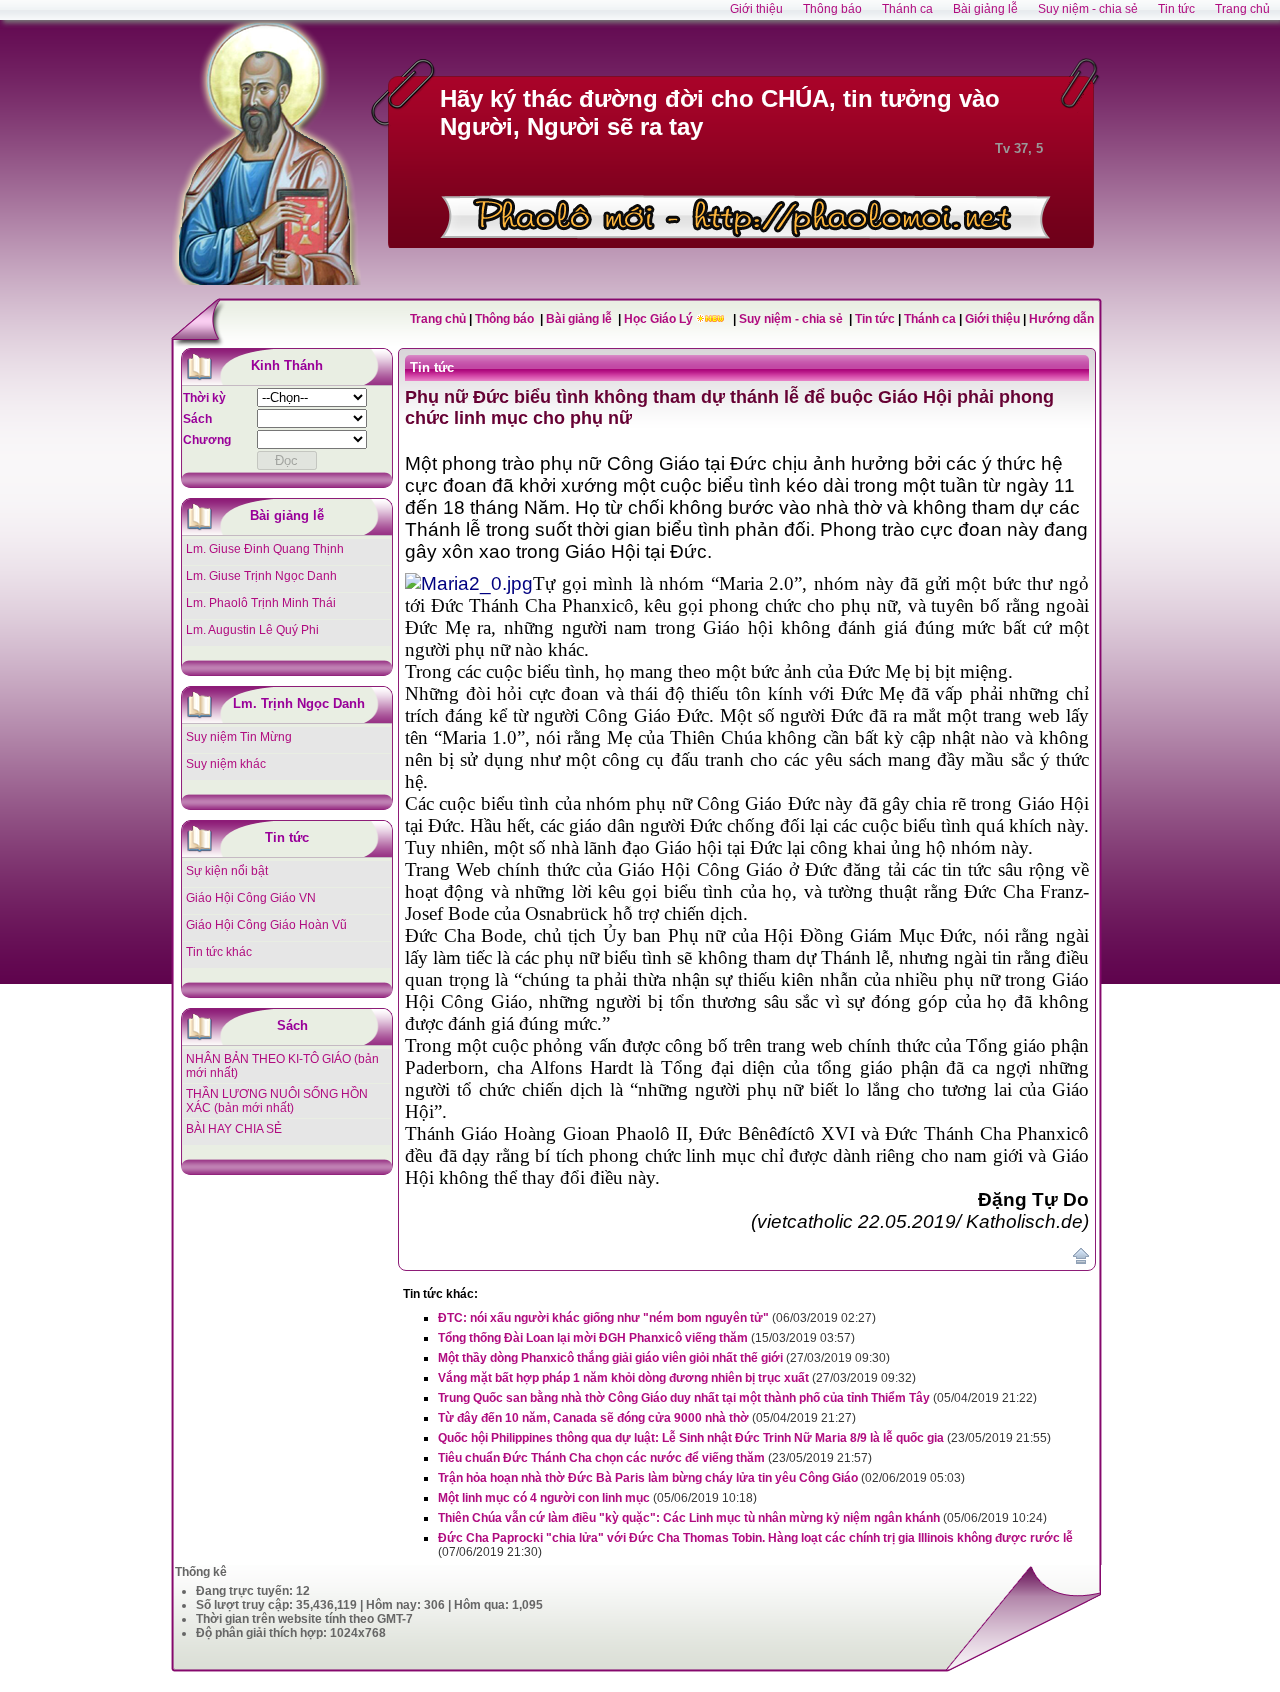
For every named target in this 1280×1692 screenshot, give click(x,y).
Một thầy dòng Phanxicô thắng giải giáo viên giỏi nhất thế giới (610, 1358)
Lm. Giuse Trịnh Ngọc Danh (261, 576)
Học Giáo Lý (660, 319)
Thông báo (506, 319)
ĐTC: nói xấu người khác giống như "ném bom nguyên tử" (603, 1318)
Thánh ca (930, 319)
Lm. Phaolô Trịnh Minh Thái (261, 603)
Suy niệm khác (226, 764)
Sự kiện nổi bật (227, 871)
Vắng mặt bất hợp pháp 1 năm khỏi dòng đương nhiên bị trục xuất (623, 1378)
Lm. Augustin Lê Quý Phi (252, 630)
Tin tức (876, 319)
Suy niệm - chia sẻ (792, 319)
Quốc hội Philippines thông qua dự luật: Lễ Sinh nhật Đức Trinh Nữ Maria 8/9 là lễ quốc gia (691, 1438)
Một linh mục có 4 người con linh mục (544, 1498)
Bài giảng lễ (580, 319)
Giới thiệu (992, 319)
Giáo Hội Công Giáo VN (251, 898)
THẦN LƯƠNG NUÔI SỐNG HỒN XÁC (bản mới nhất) (277, 1101)
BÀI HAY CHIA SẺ (234, 1129)
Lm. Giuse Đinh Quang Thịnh (265, 549)
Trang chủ (438, 319)
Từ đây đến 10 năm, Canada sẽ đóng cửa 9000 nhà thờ (593, 1418)
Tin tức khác (219, 952)
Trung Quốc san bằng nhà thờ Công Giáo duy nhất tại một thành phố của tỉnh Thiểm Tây (684, 1398)
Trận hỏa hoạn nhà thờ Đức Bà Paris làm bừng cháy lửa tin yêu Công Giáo (648, 1478)
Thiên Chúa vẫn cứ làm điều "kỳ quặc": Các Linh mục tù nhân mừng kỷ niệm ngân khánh (689, 1518)
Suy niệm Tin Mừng (239, 737)
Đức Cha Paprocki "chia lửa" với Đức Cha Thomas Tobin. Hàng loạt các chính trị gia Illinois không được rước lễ (755, 1538)
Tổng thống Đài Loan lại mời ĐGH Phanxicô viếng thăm (593, 1338)
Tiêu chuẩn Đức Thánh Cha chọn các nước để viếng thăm (601, 1458)
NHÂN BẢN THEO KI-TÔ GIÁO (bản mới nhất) (282, 1066)
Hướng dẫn (1061, 319)
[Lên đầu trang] (1081, 1260)
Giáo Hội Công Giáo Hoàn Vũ (266, 925)
